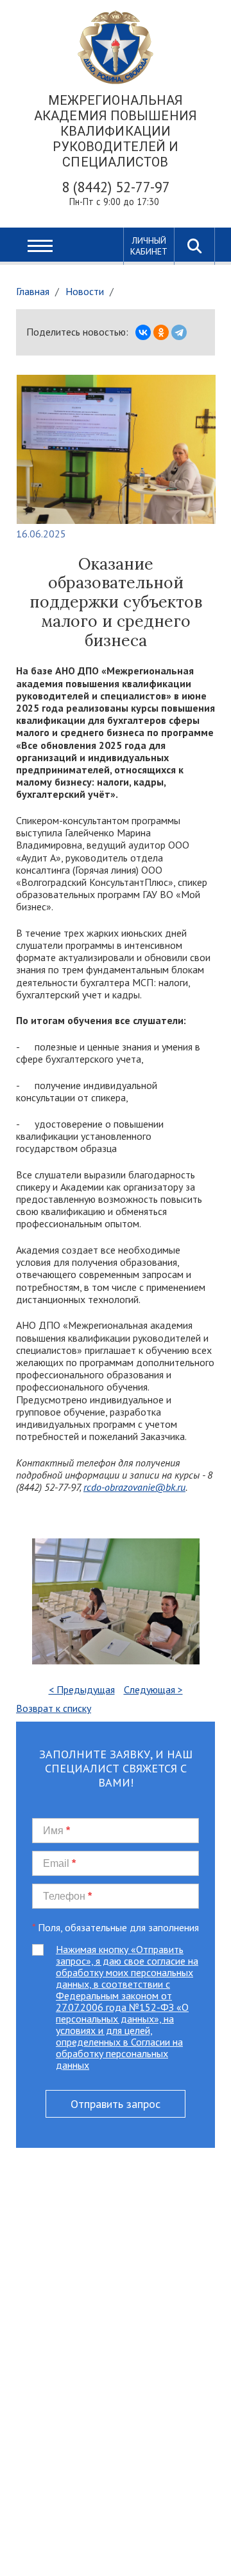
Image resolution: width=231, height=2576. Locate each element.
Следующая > (153, 1689)
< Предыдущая (82, 1689)
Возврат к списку (54, 1708)
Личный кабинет (149, 246)
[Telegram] (179, 332)
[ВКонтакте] (143, 332)
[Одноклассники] (161, 332)
